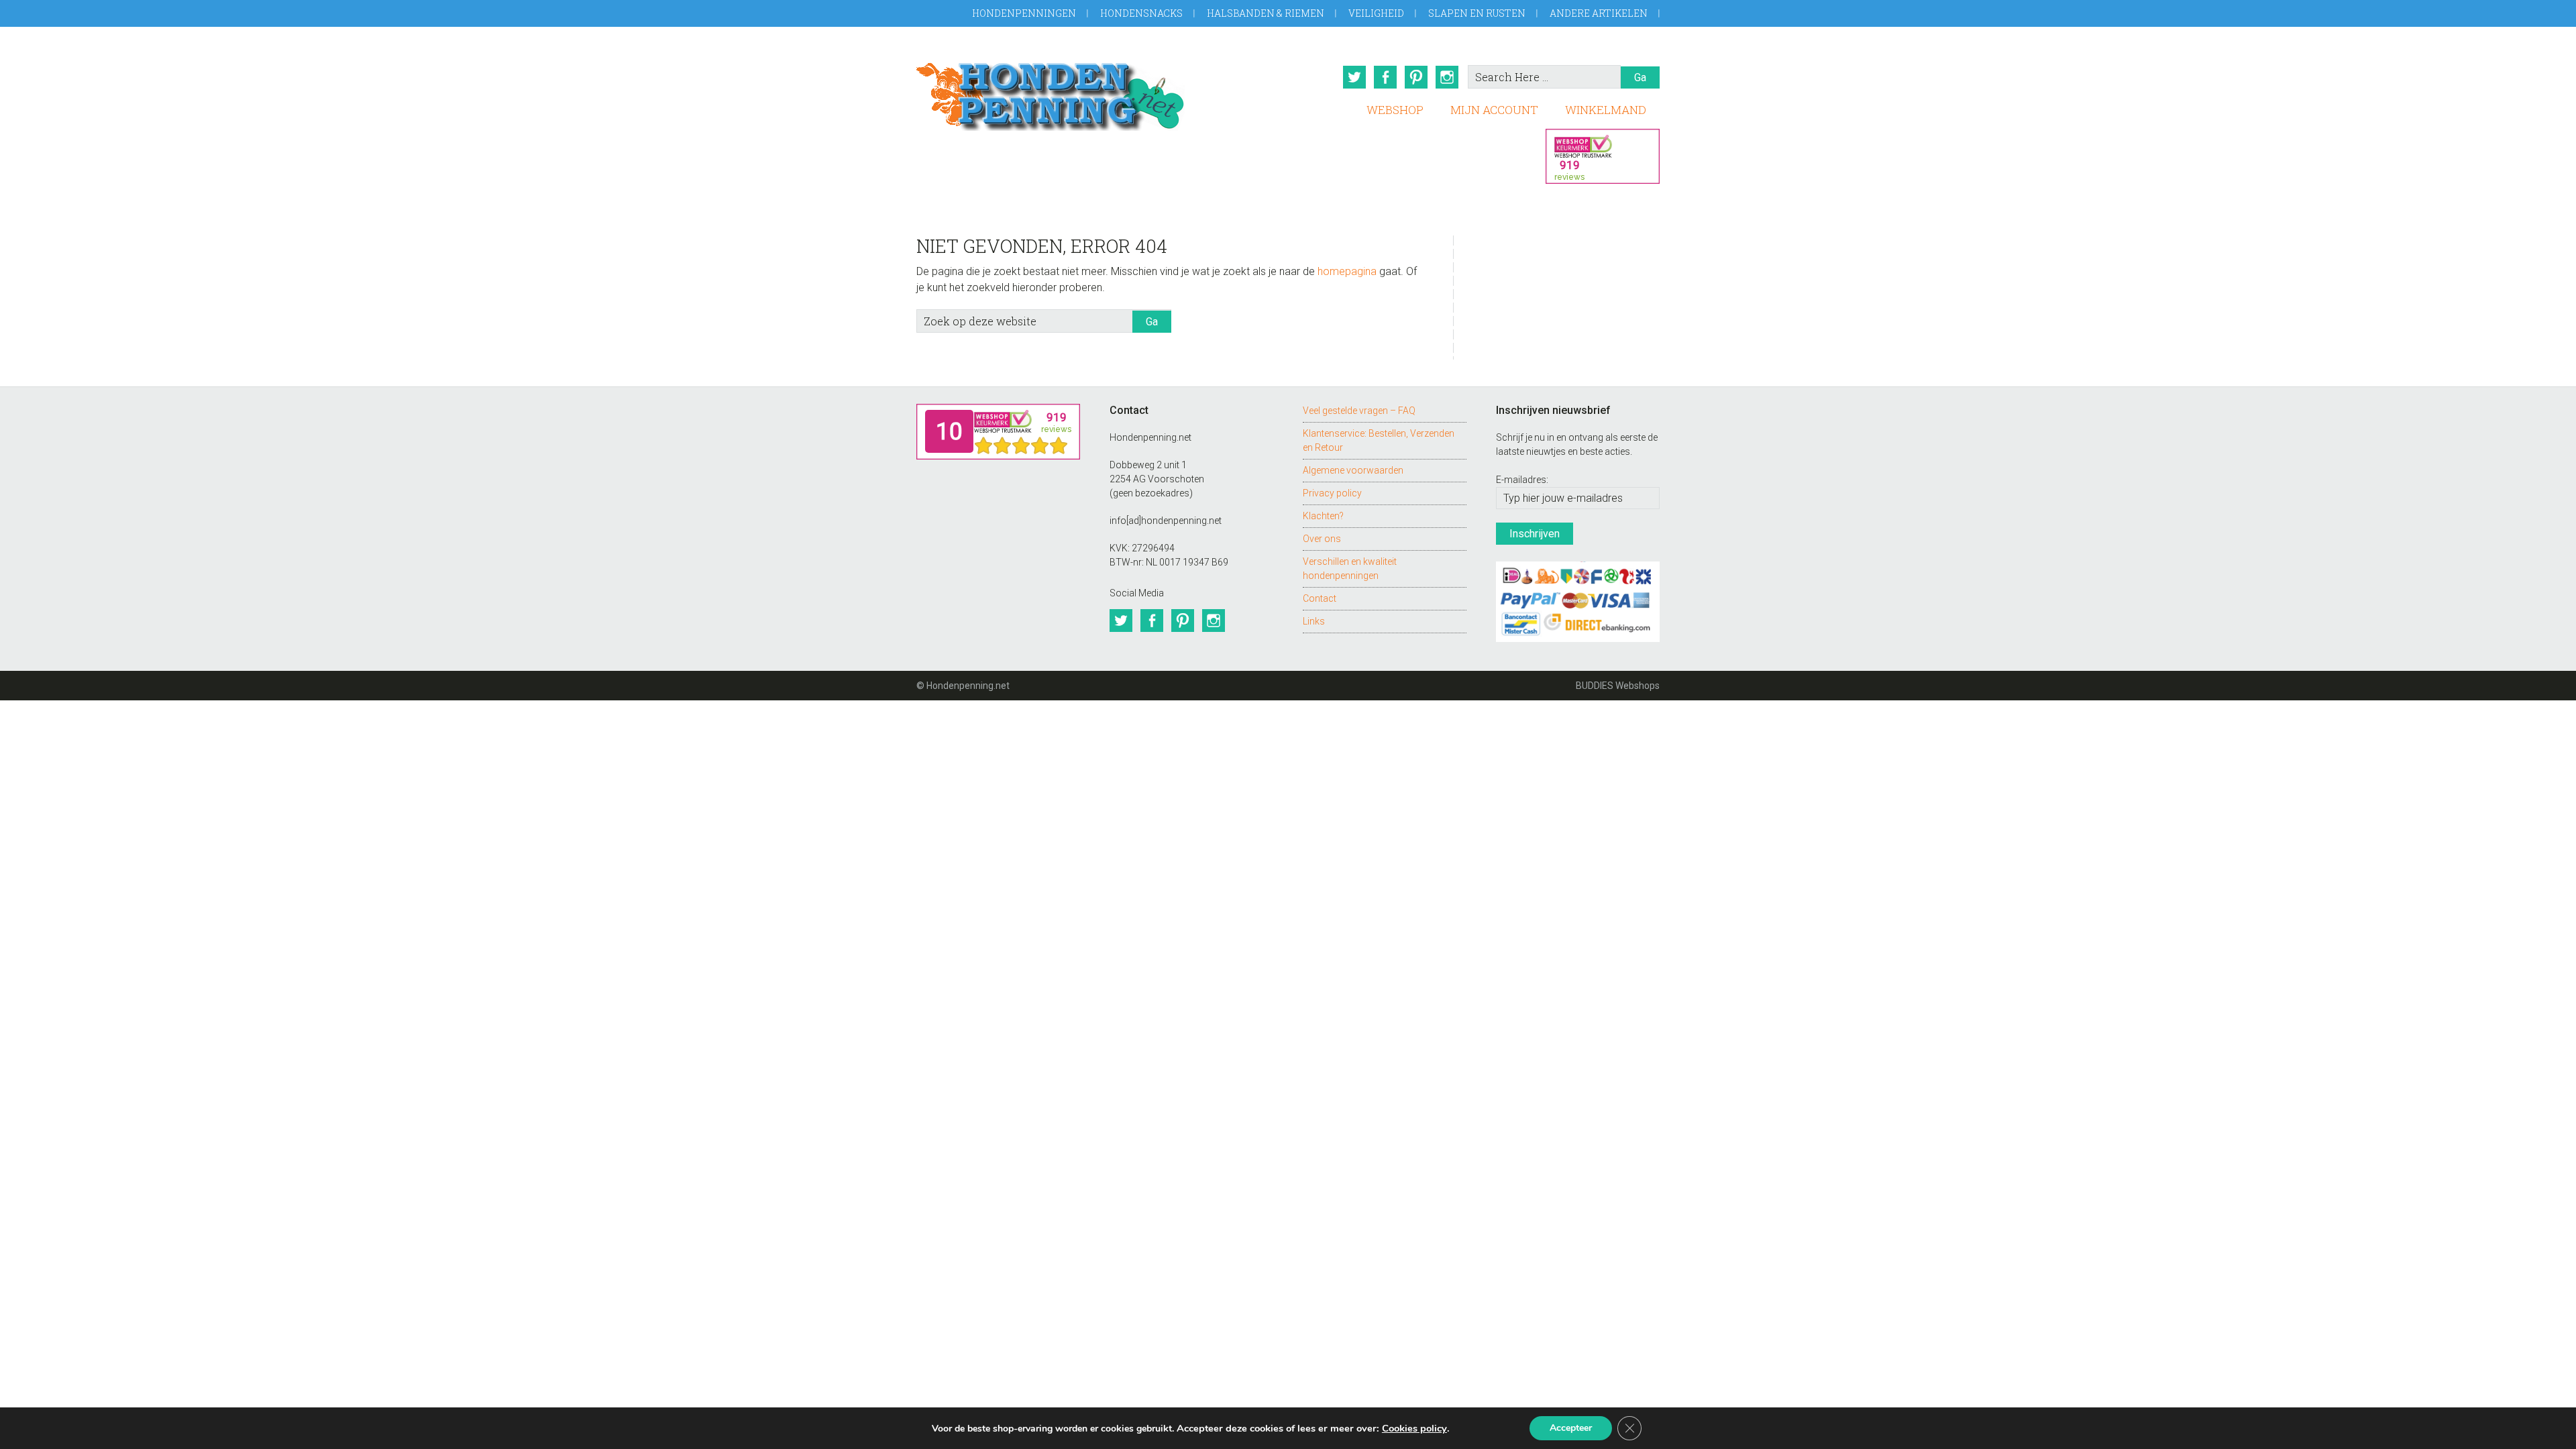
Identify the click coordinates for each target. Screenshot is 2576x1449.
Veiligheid (1376, 13)
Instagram (1447, 77)
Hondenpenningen (1024, 13)
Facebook (1385, 77)
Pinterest (1416, 77)
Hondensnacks (1141, 13)
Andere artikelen (1599, 13)
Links (1314, 621)
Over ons (1322, 539)
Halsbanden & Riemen (1266, 13)
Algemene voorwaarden (1353, 470)
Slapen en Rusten (1477, 13)
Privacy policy (1332, 493)
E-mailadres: (1522, 480)
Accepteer (1571, 1428)
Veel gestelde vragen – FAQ (1359, 411)
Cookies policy (1414, 1428)
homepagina (1347, 271)
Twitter (1354, 77)
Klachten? (1323, 516)
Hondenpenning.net (1051, 92)
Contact (1320, 598)
